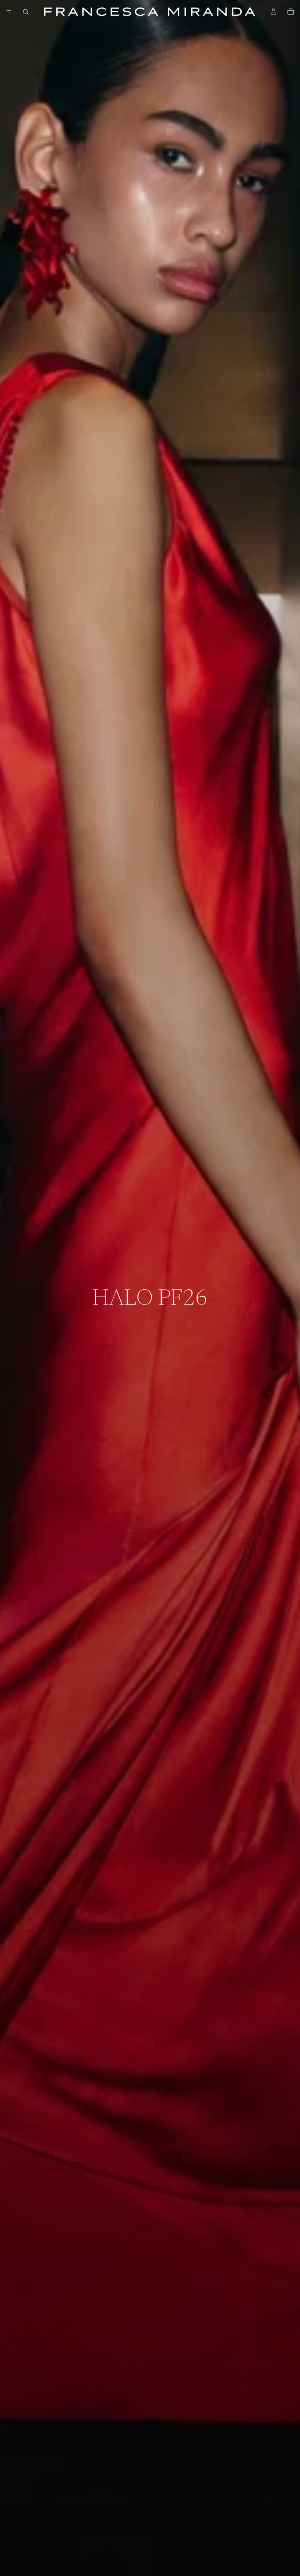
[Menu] (9, 12)
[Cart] (291, 12)
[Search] (26, 12)
